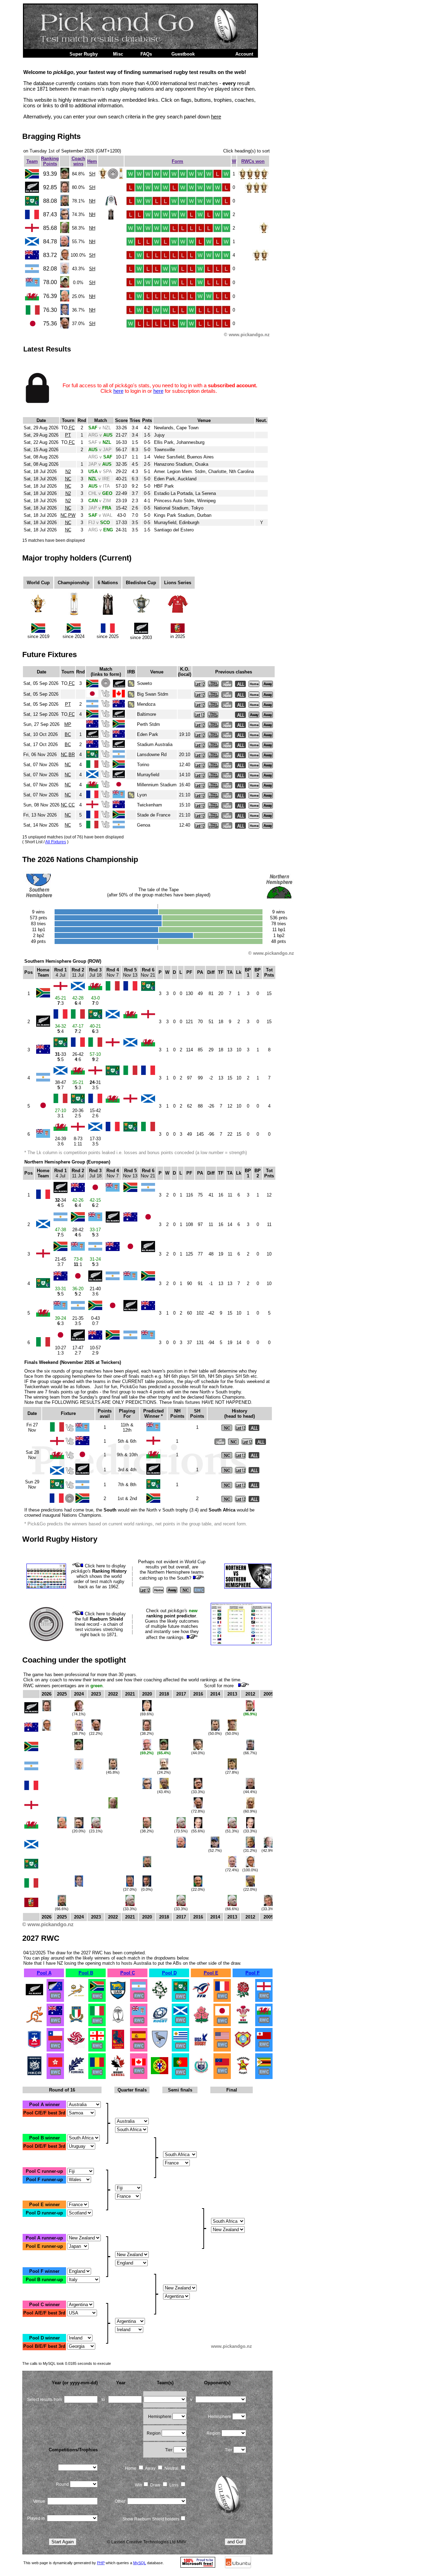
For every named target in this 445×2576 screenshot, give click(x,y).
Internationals (43, 54)
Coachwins (78, 161)
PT (68, 435)
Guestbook (183, 54)
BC (68, 734)
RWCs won (253, 161)
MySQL (140, 2563)
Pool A (44, 1973)
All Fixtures (56, 842)
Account (244, 54)
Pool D (169, 1973)
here (216, 117)
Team (32, 161)
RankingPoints (50, 161)
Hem (92, 161)
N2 (68, 471)
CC (72, 805)
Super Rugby (84, 54)
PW (72, 515)
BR (72, 755)
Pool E (211, 1973)
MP (68, 724)
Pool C (128, 1973)
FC (72, 428)
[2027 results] (34, 1998)
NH (92, 201)
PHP (101, 2563)
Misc (118, 54)
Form (177, 161)
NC (68, 479)
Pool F (253, 1973)
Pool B (86, 1973)
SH (92, 174)
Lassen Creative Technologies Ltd (143, 2542)
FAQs (146, 54)
